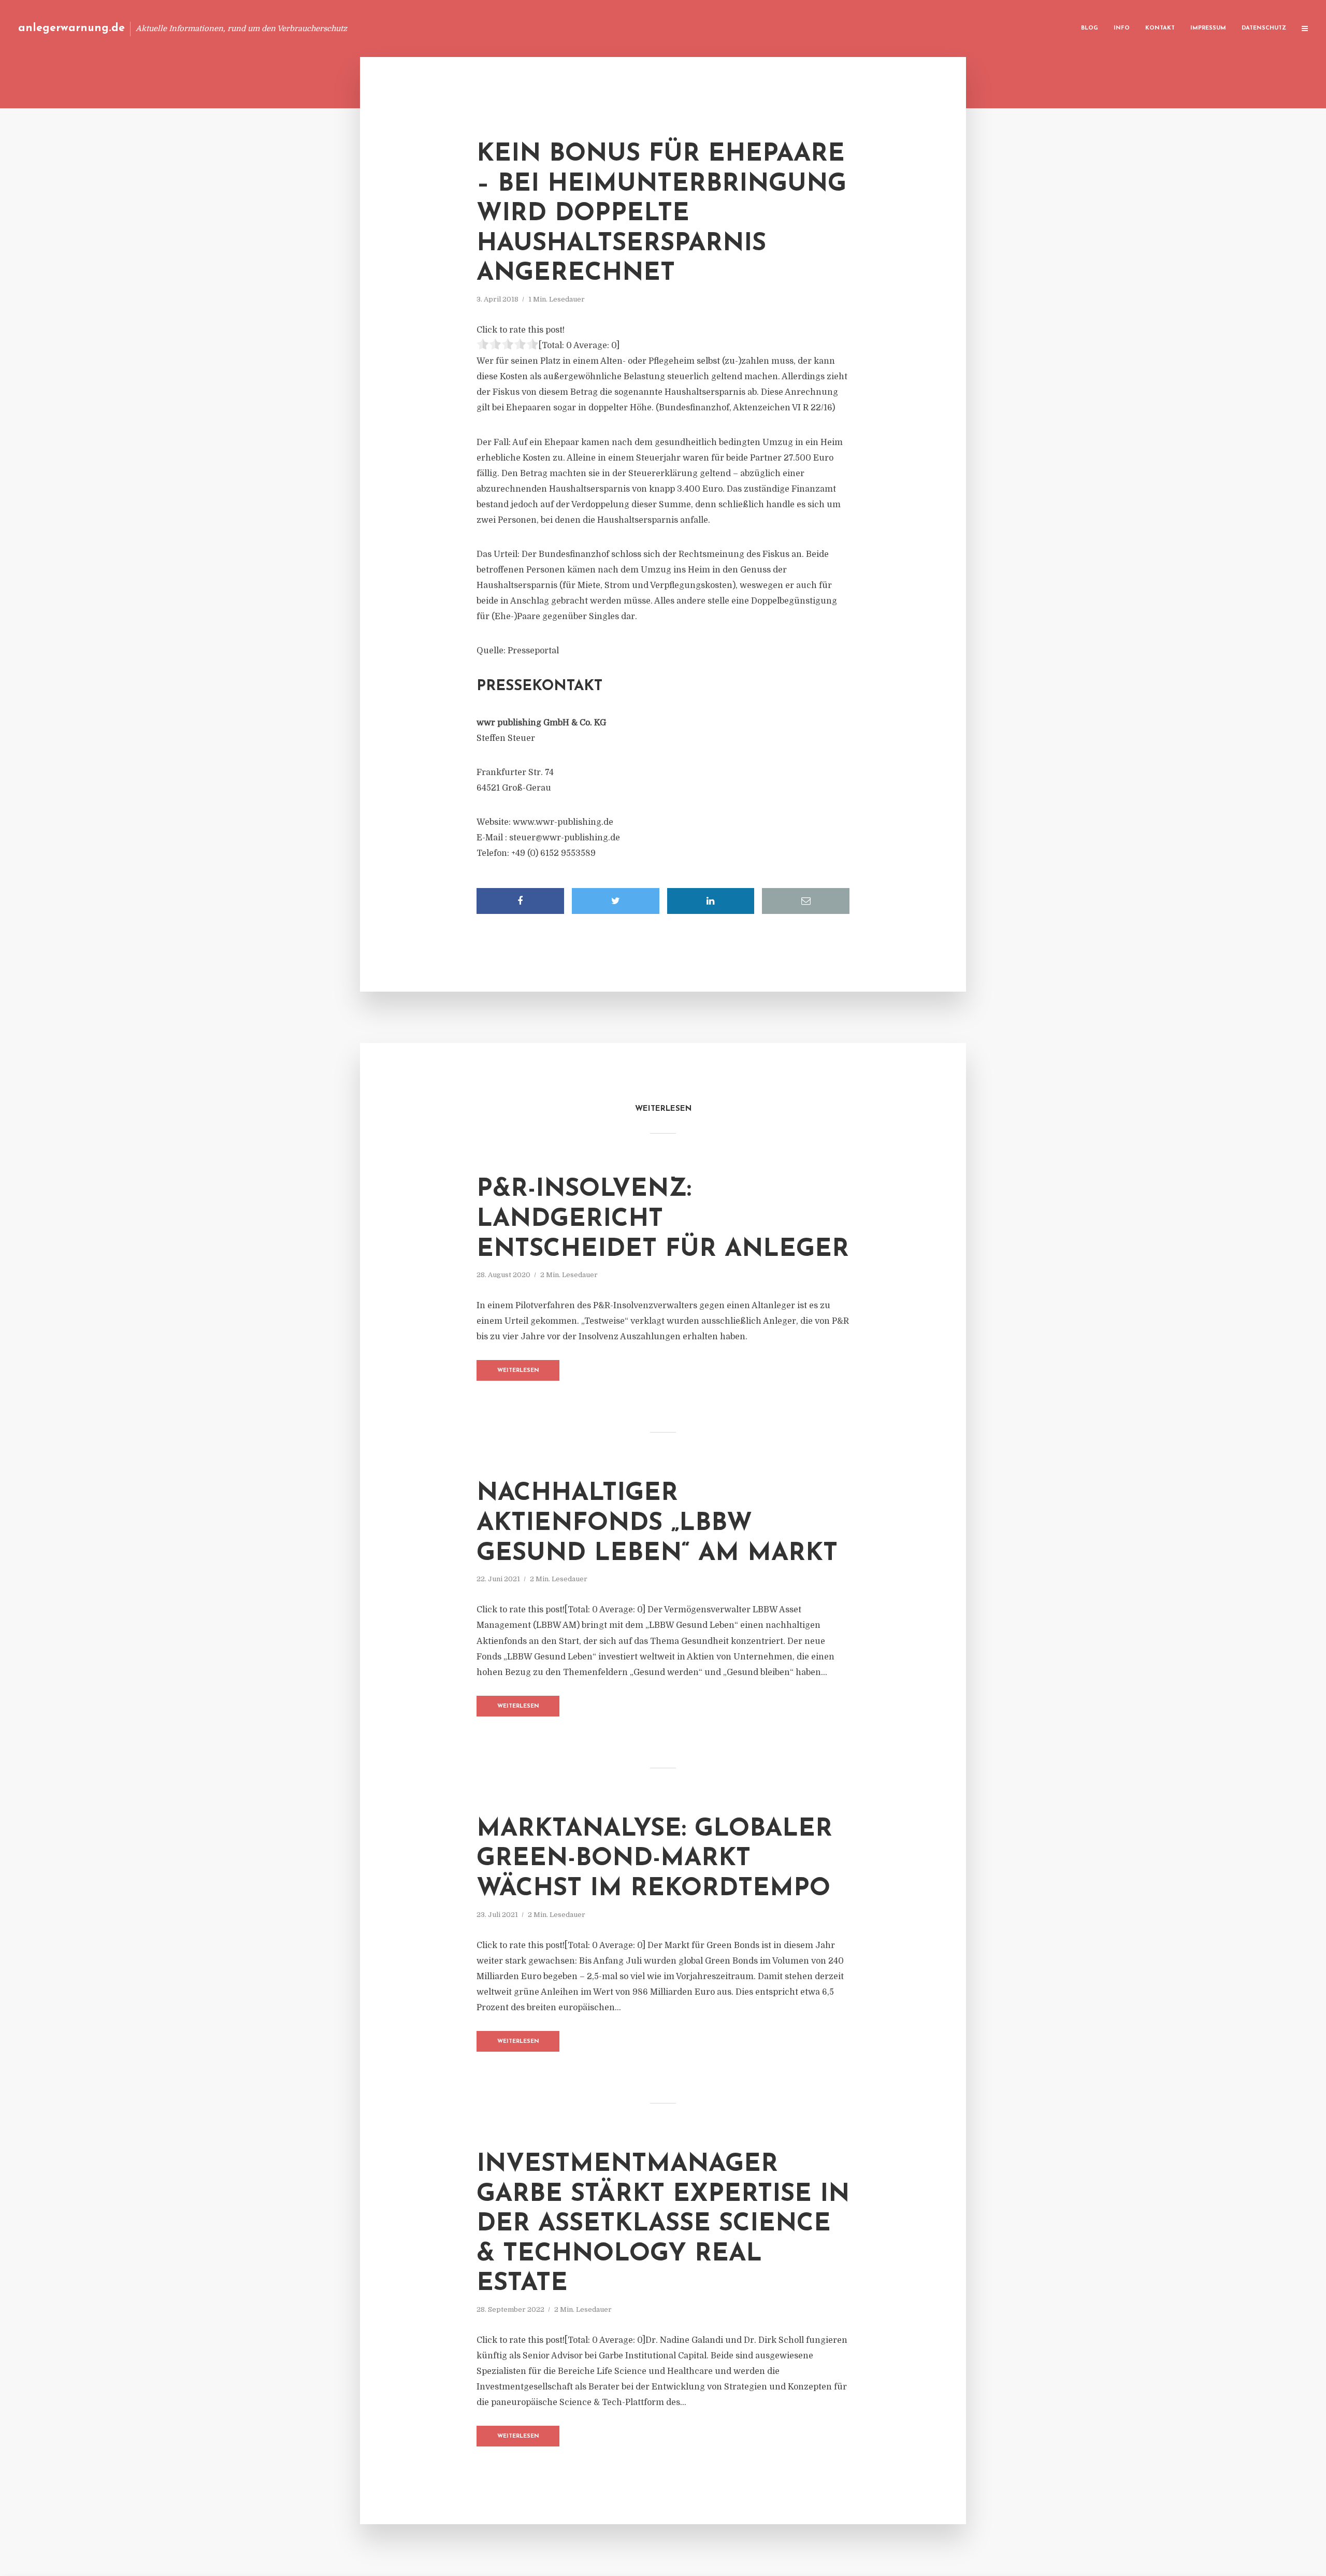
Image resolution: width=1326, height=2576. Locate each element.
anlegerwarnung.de (71, 28)
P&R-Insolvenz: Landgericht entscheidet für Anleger (663, 1219)
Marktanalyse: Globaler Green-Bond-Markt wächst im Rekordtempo (654, 1859)
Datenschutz (1264, 28)
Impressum (1208, 28)
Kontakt (1160, 28)
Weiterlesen (518, 1371)
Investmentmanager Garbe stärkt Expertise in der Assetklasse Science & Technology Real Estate (663, 2224)
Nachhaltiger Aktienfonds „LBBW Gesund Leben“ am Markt (657, 1523)
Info (1122, 28)
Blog (1090, 28)
